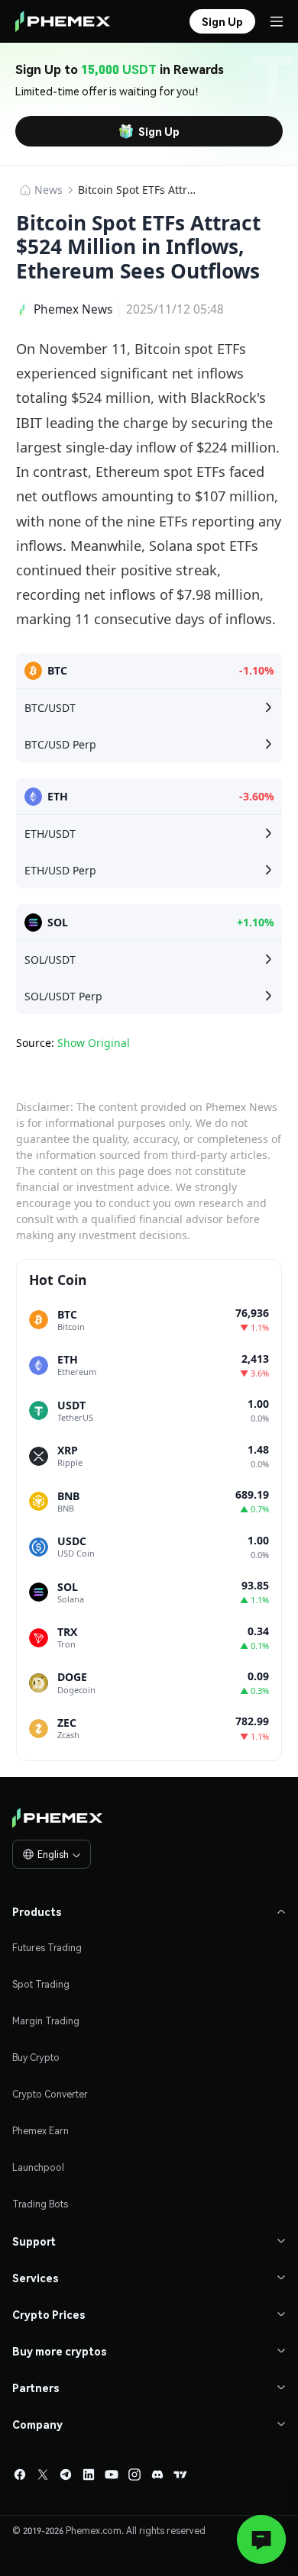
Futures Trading (47, 1948)
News (49, 190)
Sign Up (159, 131)
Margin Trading (46, 2021)
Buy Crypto (36, 2058)
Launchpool (38, 2167)
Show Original (94, 1043)
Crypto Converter (50, 2094)
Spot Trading (41, 1984)
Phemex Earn (40, 2131)
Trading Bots (40, 2204)
